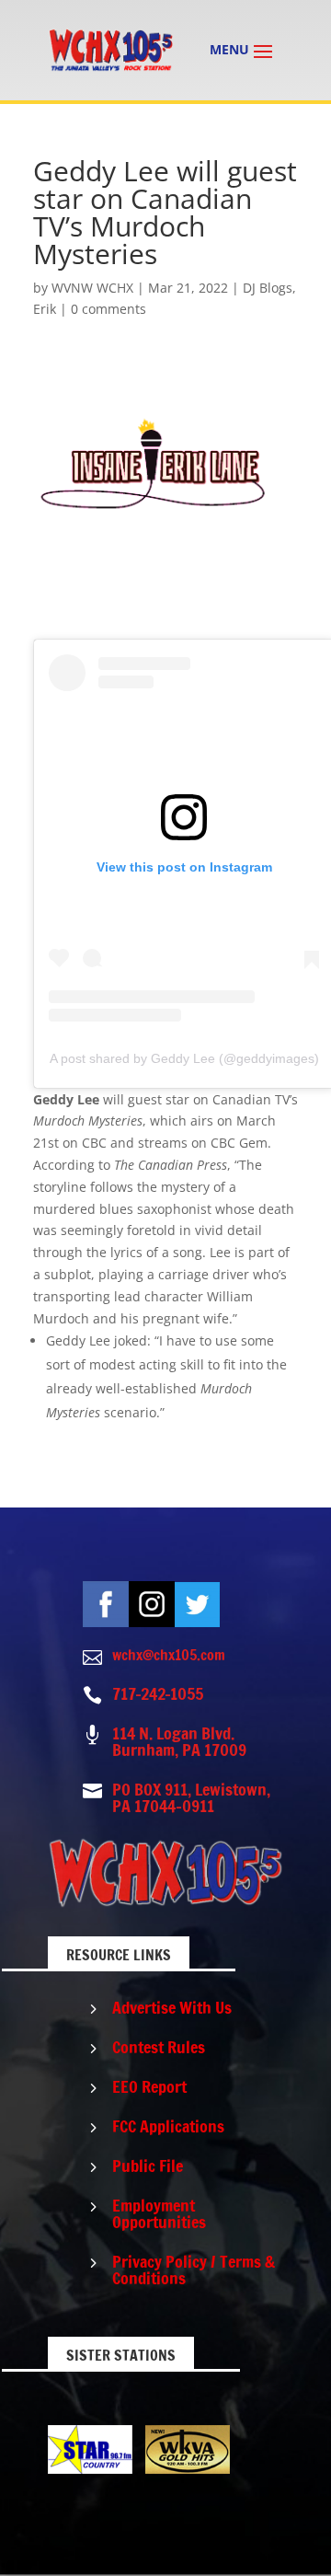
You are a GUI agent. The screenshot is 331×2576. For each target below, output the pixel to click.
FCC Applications (168, 2126)
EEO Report (149, 2086)
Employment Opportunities (159, 2213)
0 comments (108, 309)
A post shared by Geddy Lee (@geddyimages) (184, 1058)
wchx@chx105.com (169, 1655)
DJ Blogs (268, 288)
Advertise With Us (172, 2007)
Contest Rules (159, 2047)
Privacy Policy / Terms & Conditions (194, 2270)
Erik (45, 309)
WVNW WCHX (92, 288)
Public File (148, 2166)
